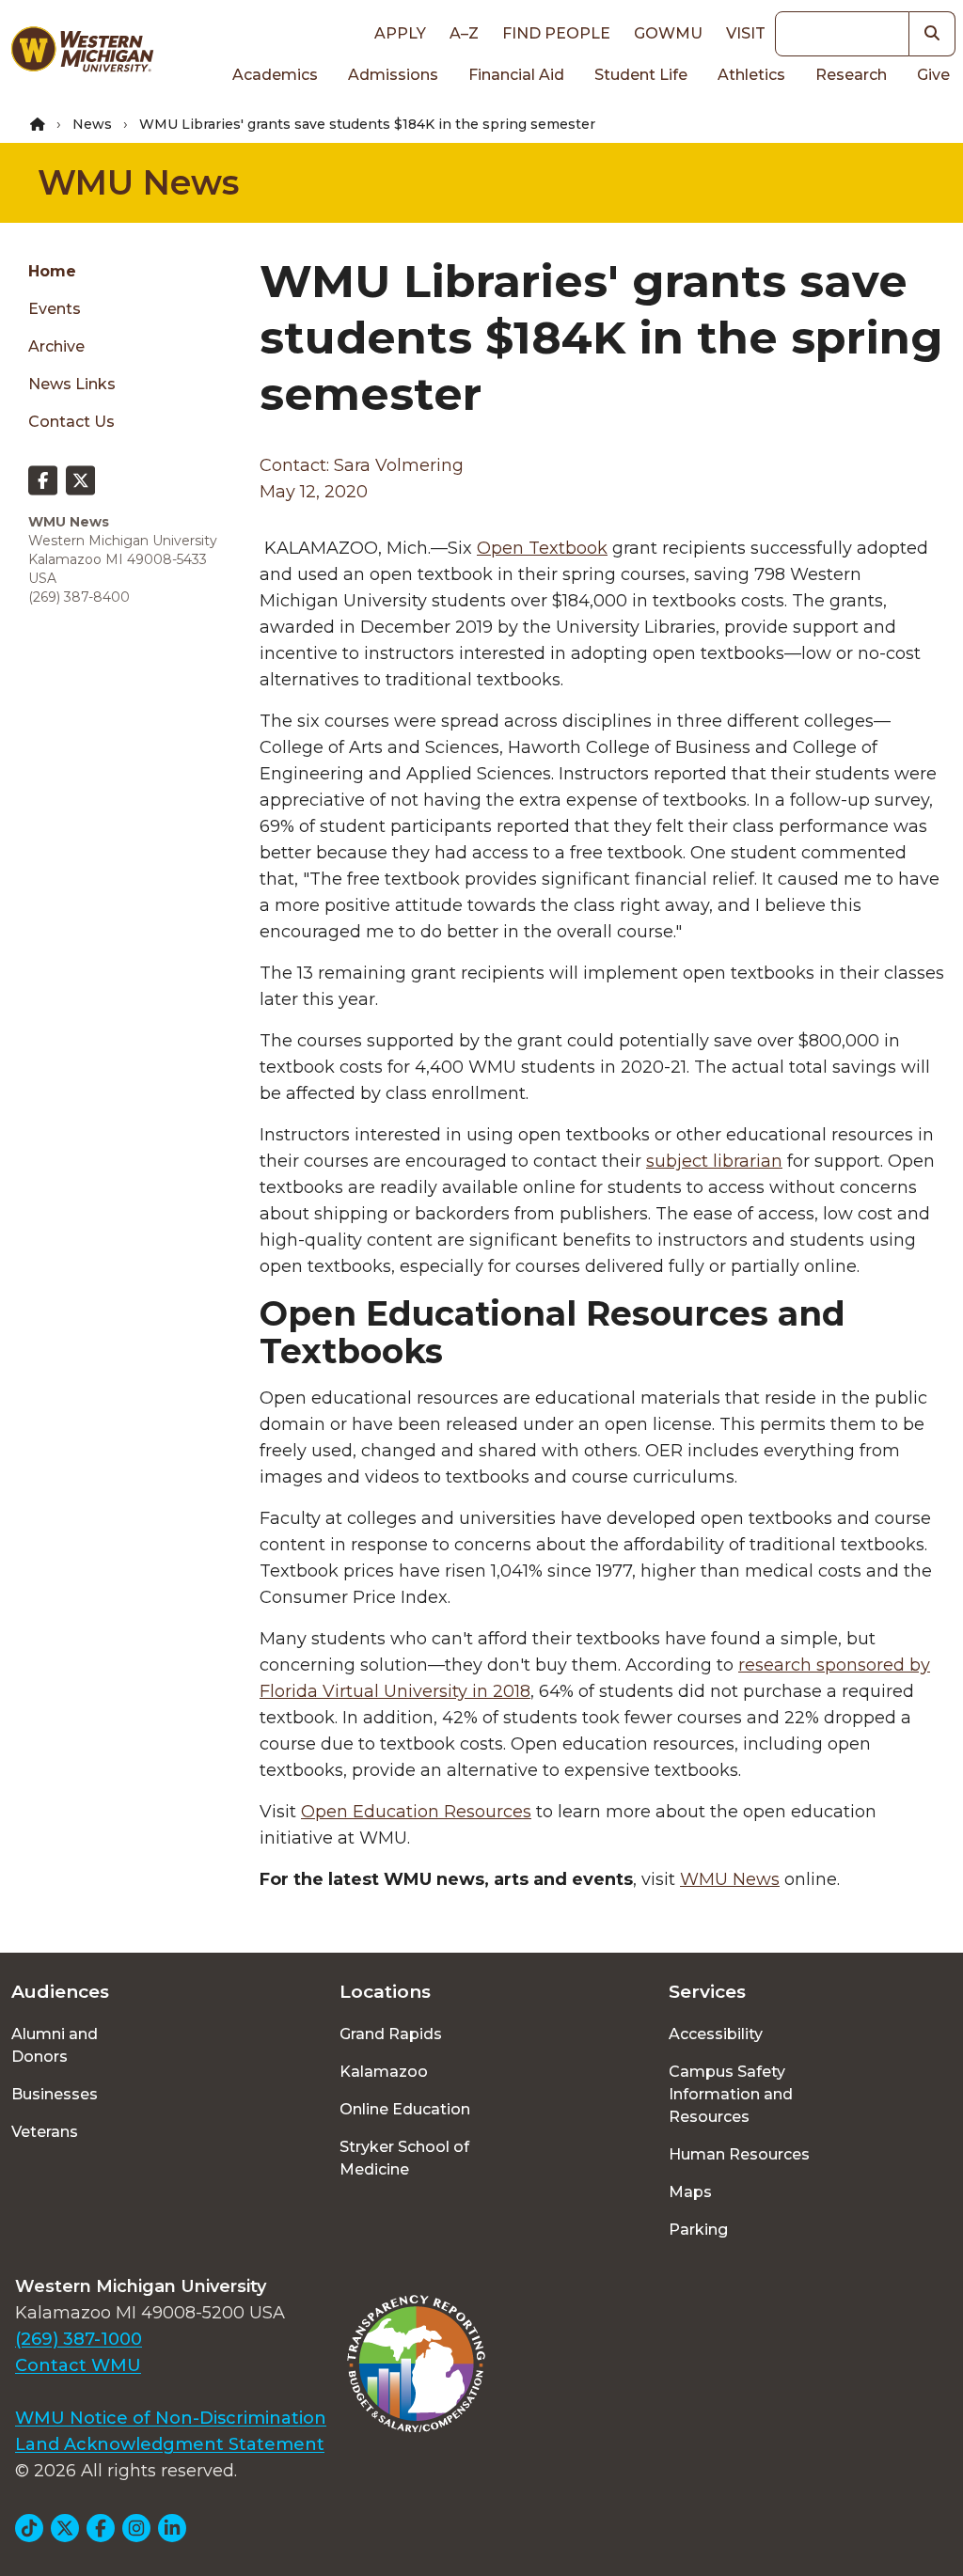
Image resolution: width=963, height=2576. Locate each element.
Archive (56, 346)
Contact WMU (78, 2365)
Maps (690, 2192)
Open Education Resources (416, 1812)
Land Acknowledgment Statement (170, 2444)
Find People (556, 33)
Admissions (393, 75)
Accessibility (716, 2034)
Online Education (405, 2109)
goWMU (668, 33)
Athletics (751, 75)
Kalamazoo (384, 2072)
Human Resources (739, 2154)
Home (52, 271)
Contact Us (71, 422)
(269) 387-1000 (79, 2339)
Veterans (45, 2132)
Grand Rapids (391, 2034)
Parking (698, 2230)
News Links (72, 384)
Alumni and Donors (55, 2045)
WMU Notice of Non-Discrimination (171, 2418)
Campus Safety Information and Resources (731, 2094)
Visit (746, 33)
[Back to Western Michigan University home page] (82, 53)
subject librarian (714, 1161)
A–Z (464, 33)
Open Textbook (542, 548)
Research (851, 75)
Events (55, 309)
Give (933, 75)
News (92, 124)
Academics (275, 75)
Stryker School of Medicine (404, 2158)
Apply (400, 33)
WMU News (138, 182)
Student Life (641, 75)
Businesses (55, 2094)
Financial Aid (516, 75)
